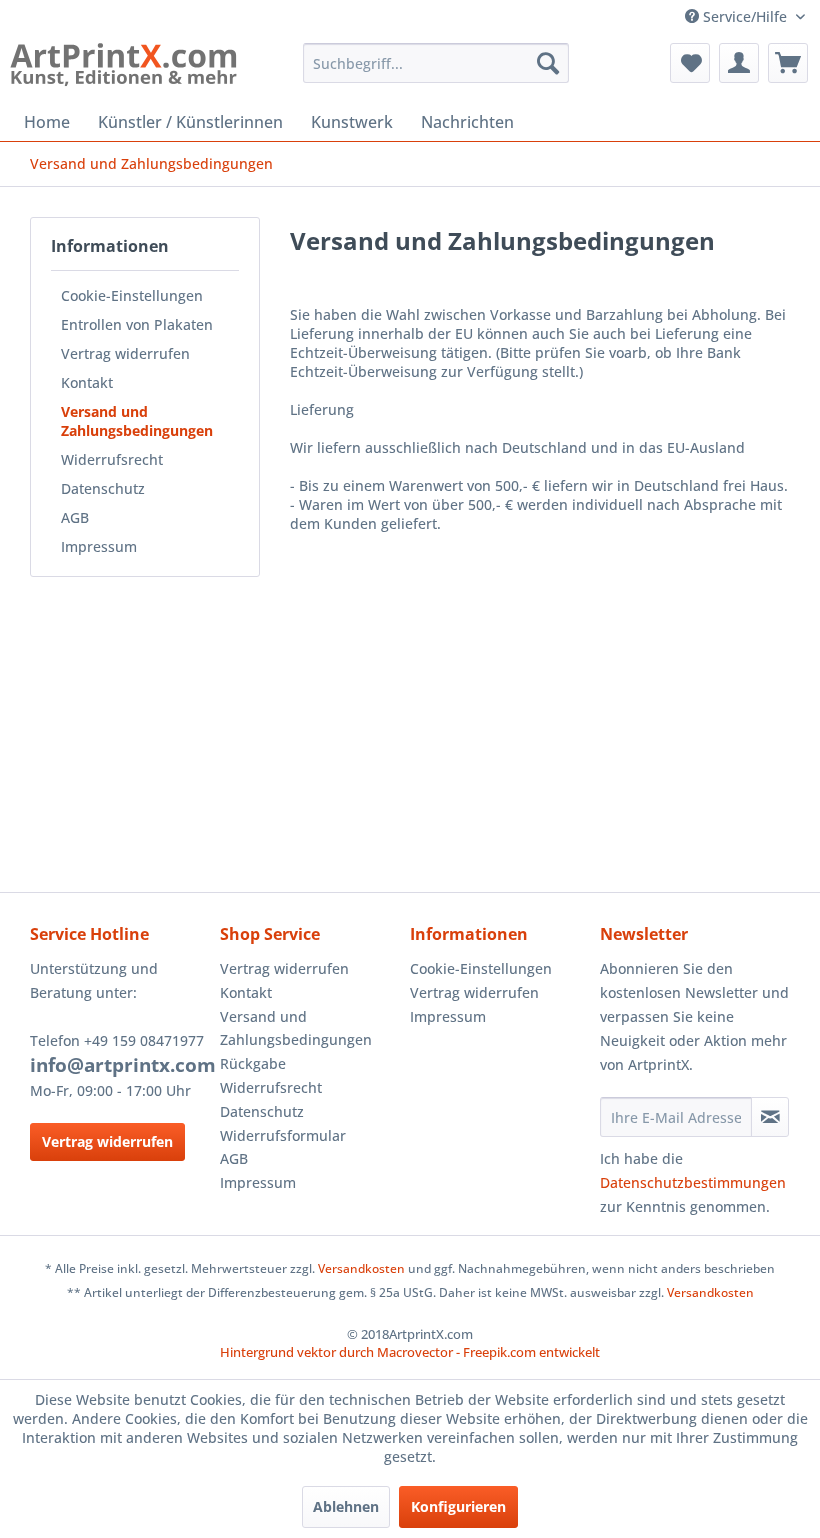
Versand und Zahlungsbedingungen (137, 421)
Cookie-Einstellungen (132, 295)
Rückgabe (253, 1063)
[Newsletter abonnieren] (770, 1117)
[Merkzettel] (690, 63)
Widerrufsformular (283, 1135)
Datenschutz (103, 488)
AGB (75, 517)
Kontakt (87, 382)
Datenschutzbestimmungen (693, 1182)
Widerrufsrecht (112, 459)
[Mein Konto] (739, 63)
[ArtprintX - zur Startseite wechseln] (123, 68)
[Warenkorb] (788, 63)
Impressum (99, 546)
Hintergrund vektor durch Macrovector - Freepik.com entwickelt (410, 1352)
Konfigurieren (458, 1506)
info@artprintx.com (123, 1065)
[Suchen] (548, 63)
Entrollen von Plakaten (137, 324)
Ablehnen (346, 1506)
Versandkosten (361, 1268)
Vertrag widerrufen (125, 353)
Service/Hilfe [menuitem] (745, 16)
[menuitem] (436, 63)
